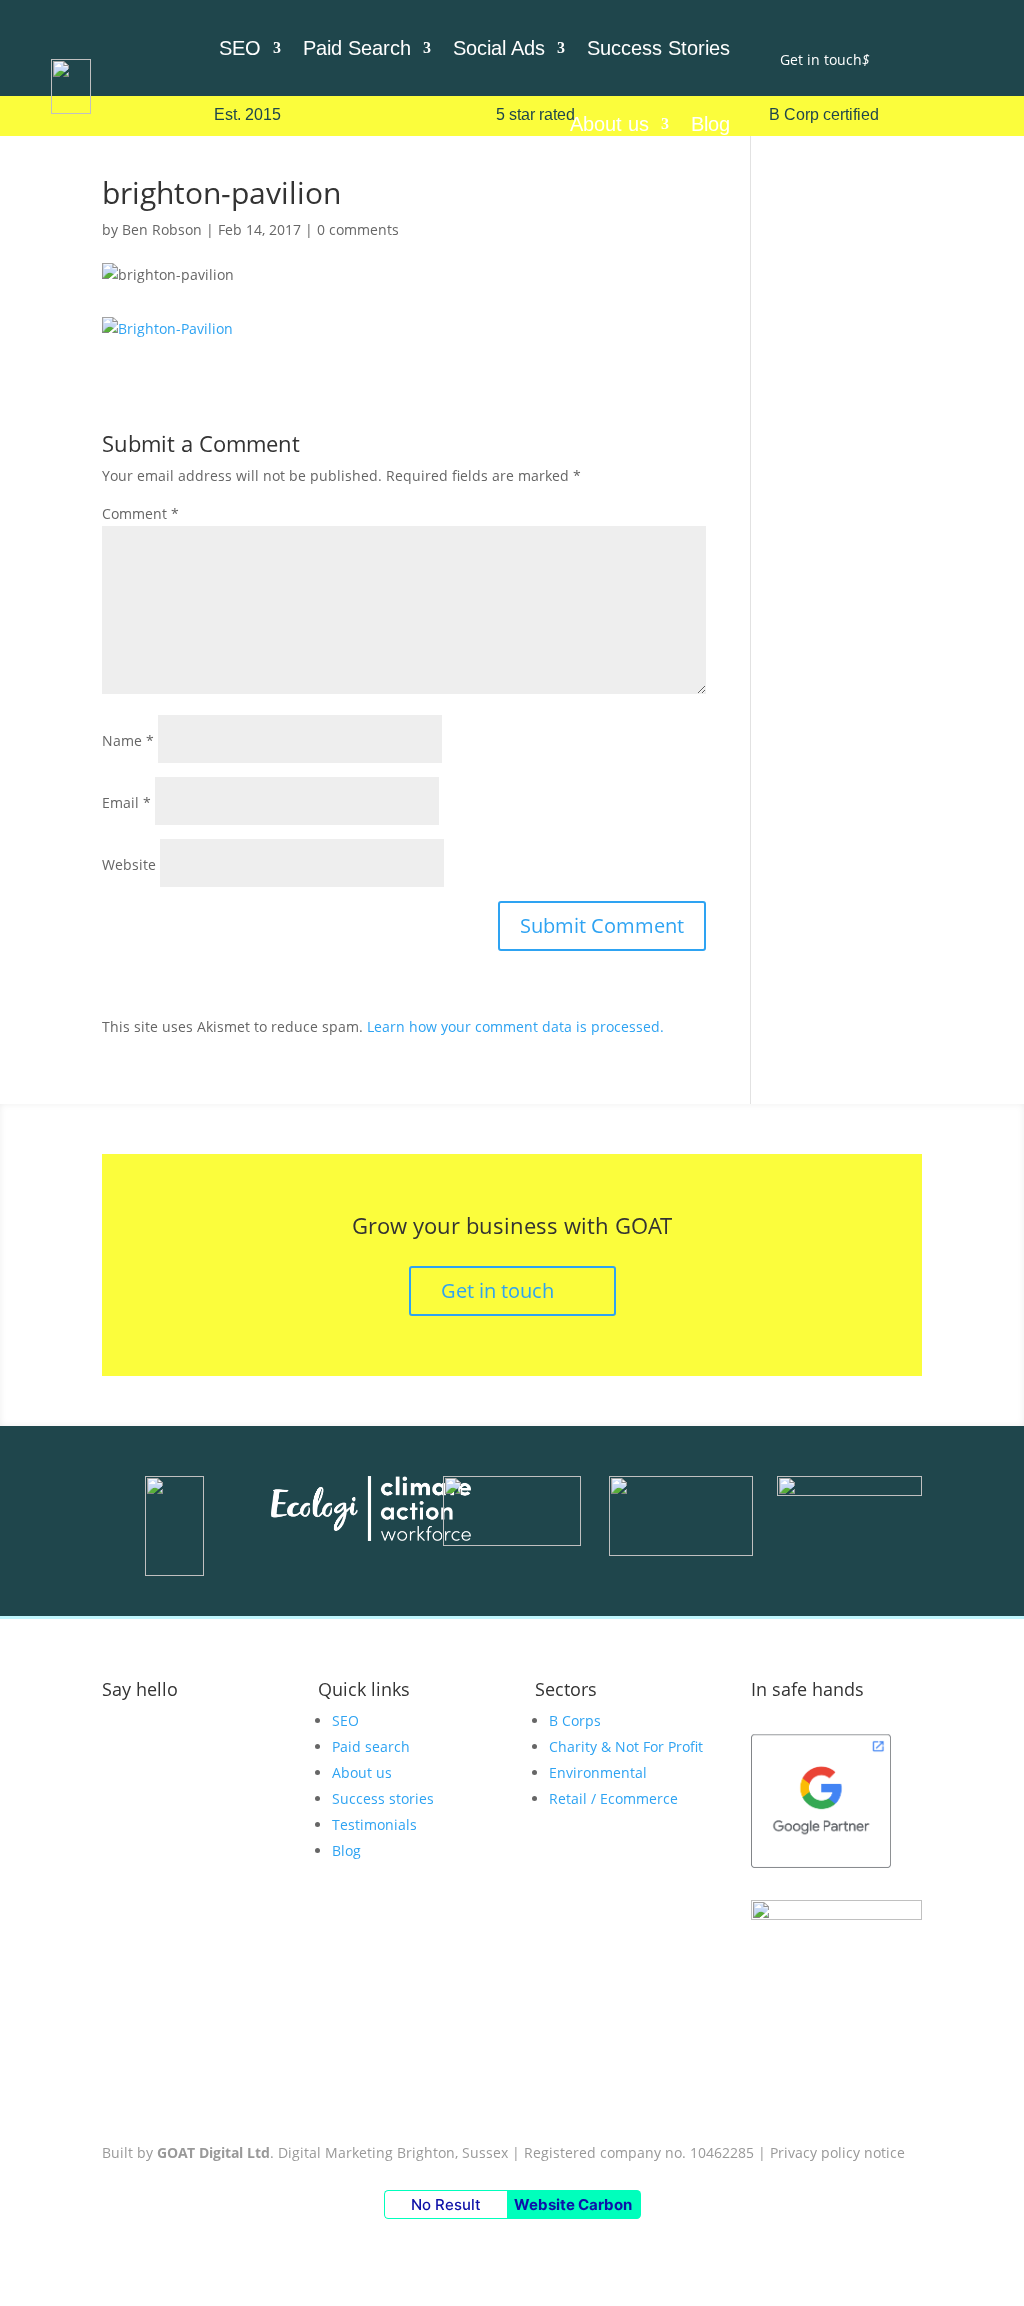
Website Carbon (573, 2204)
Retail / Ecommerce (613, 1798)
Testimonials (374, 1824)
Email (126, 802)
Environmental (598, 1772)
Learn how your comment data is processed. (515, 1026)
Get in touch (825, 59)
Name (128, 740)
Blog (710, 124)
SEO (240, 48)
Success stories (383, 1798)
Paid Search (357, 48)
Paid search (371, 1746)
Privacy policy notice (837, 2152)
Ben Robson (162, 229)
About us (609, 124)
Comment (140, 513)
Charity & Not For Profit (626, 1746)
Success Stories (658, 48)
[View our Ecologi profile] (371, 1512)
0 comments (358, 229)
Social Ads (499, 48)
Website (129, 864)
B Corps (575, 1720)
